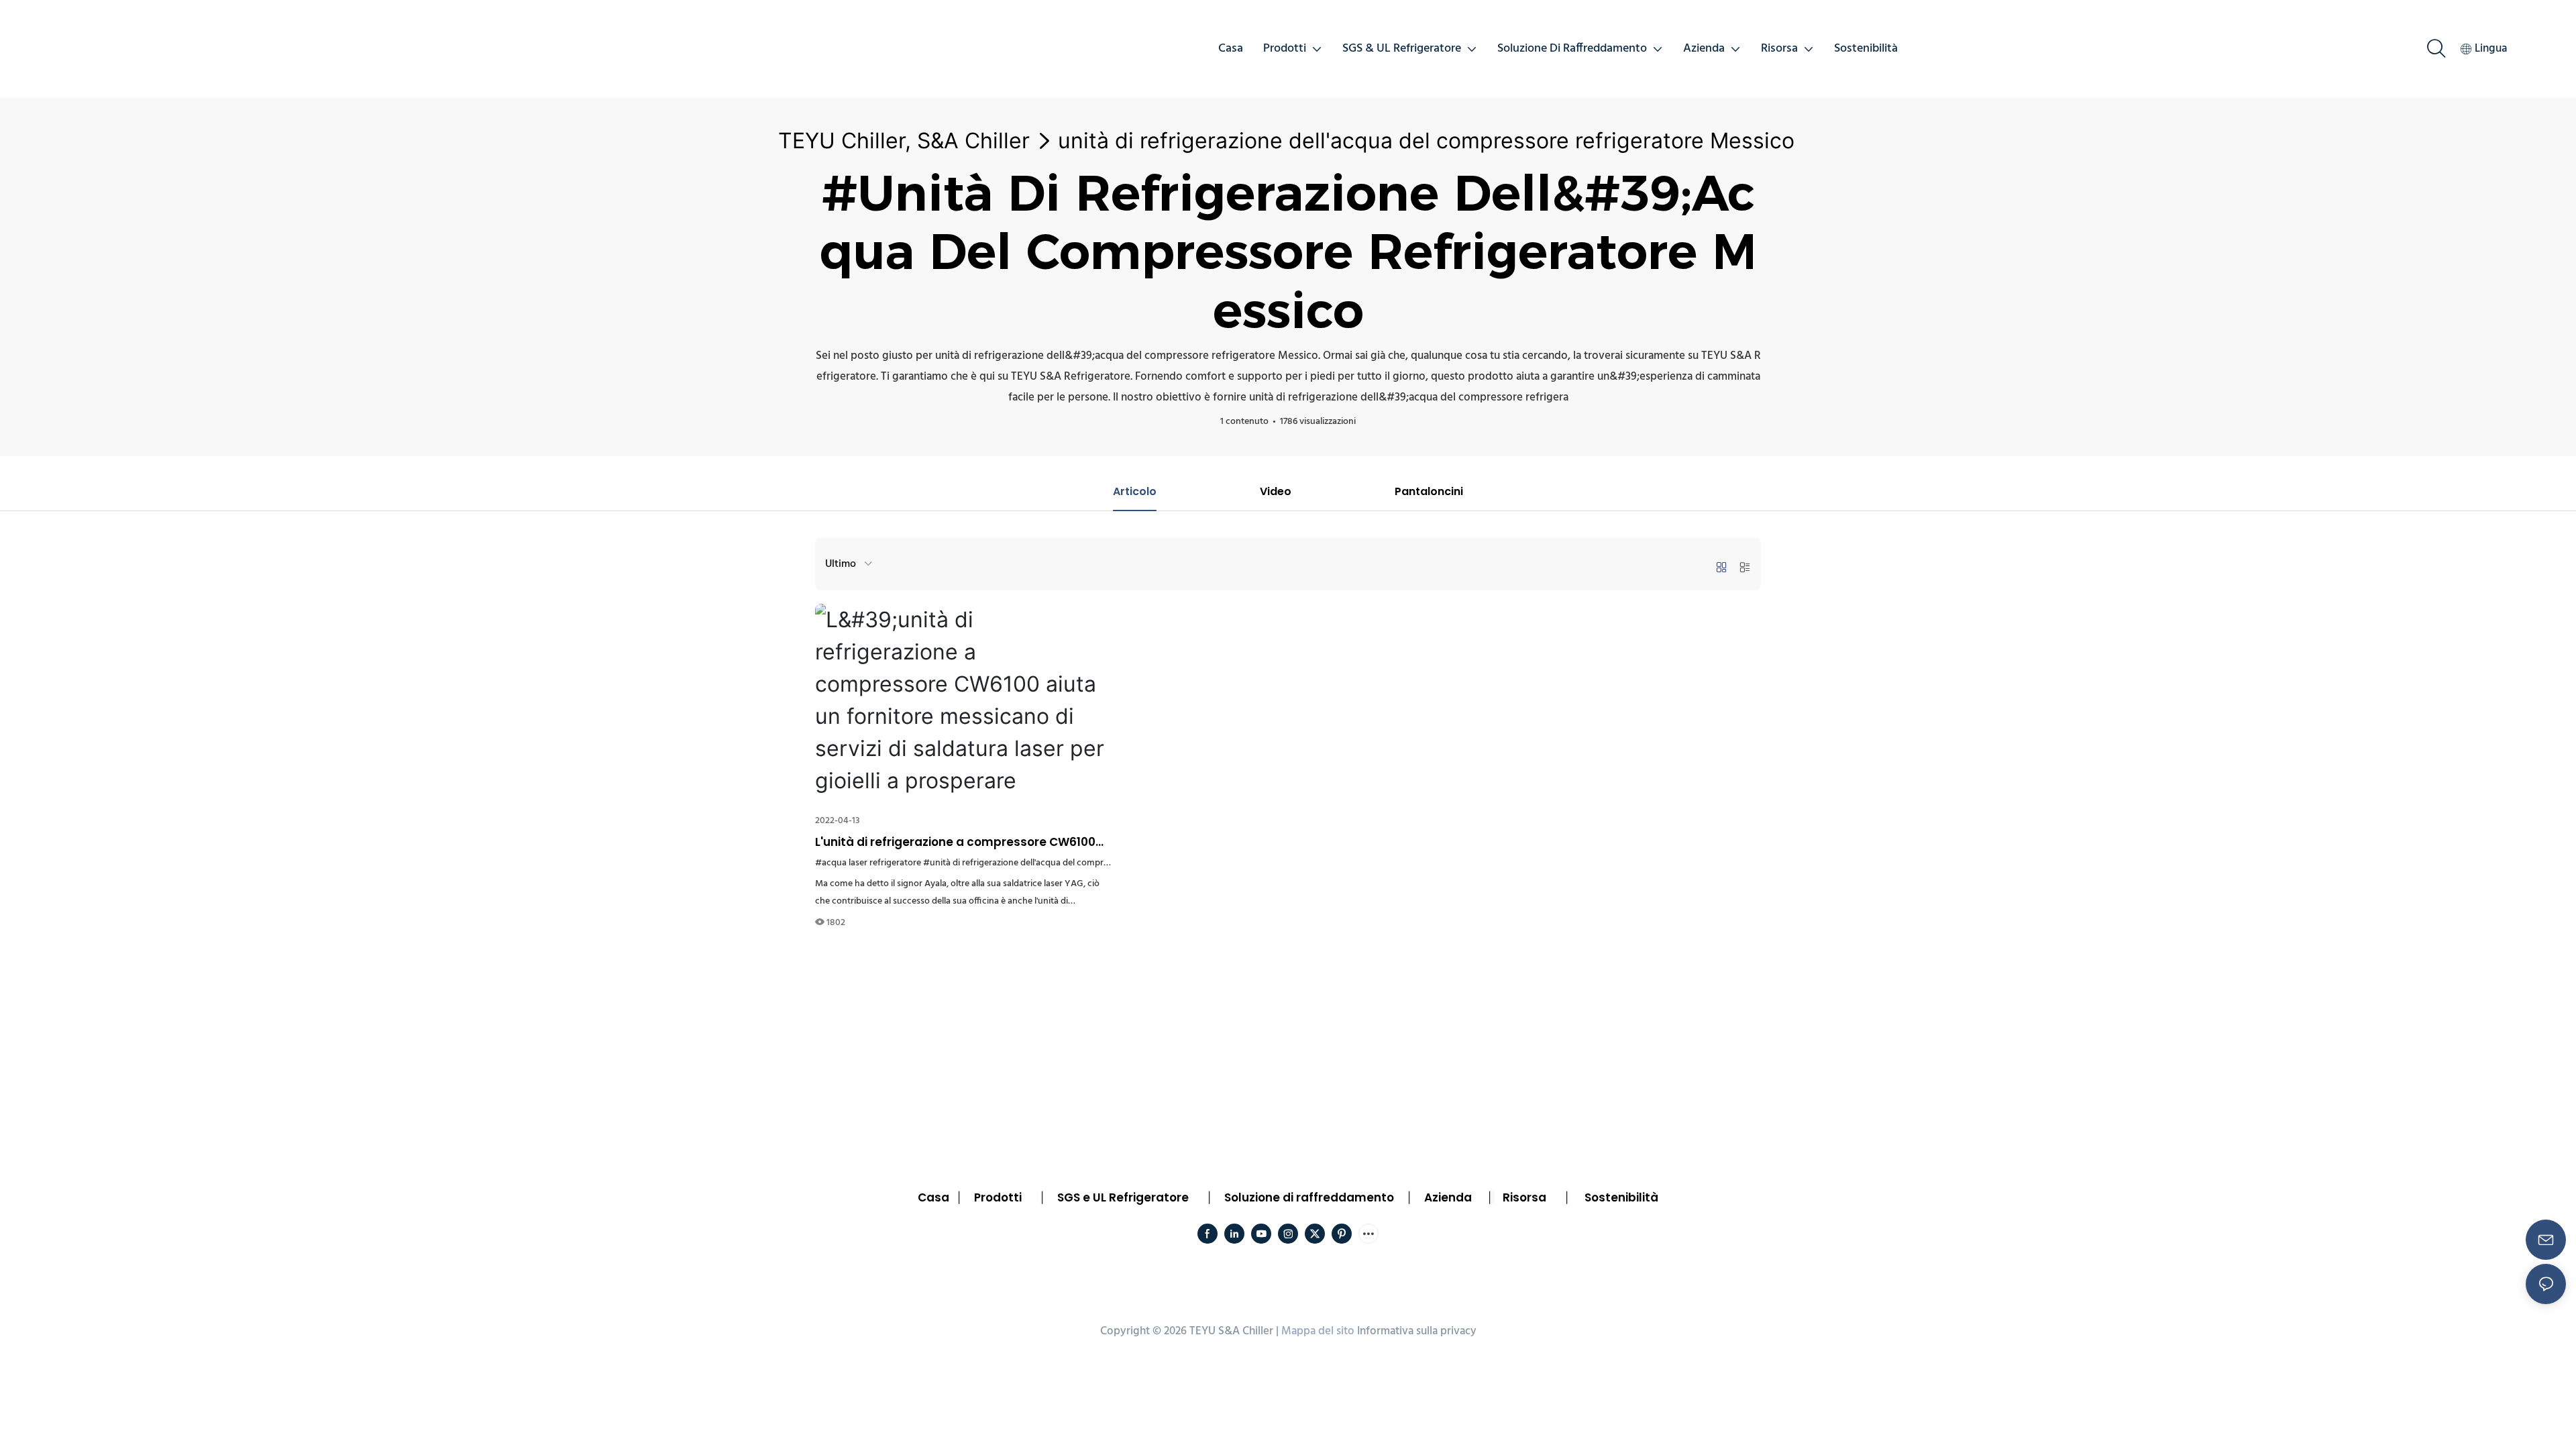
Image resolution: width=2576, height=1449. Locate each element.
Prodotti (998, 1197)
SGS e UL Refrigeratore (1123, 1197)
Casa (933, 1197)
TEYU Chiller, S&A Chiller (904, 141)
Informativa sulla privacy (1417, 1331)
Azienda (1448, 1197)
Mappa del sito (1318, 1331)
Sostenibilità (1621, 1197)
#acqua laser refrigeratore (868, 863)
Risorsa (1524, 1197)
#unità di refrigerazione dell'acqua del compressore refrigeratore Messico (1071, 863)
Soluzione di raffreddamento (1309, 1197)
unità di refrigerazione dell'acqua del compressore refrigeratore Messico (1426, 141)
